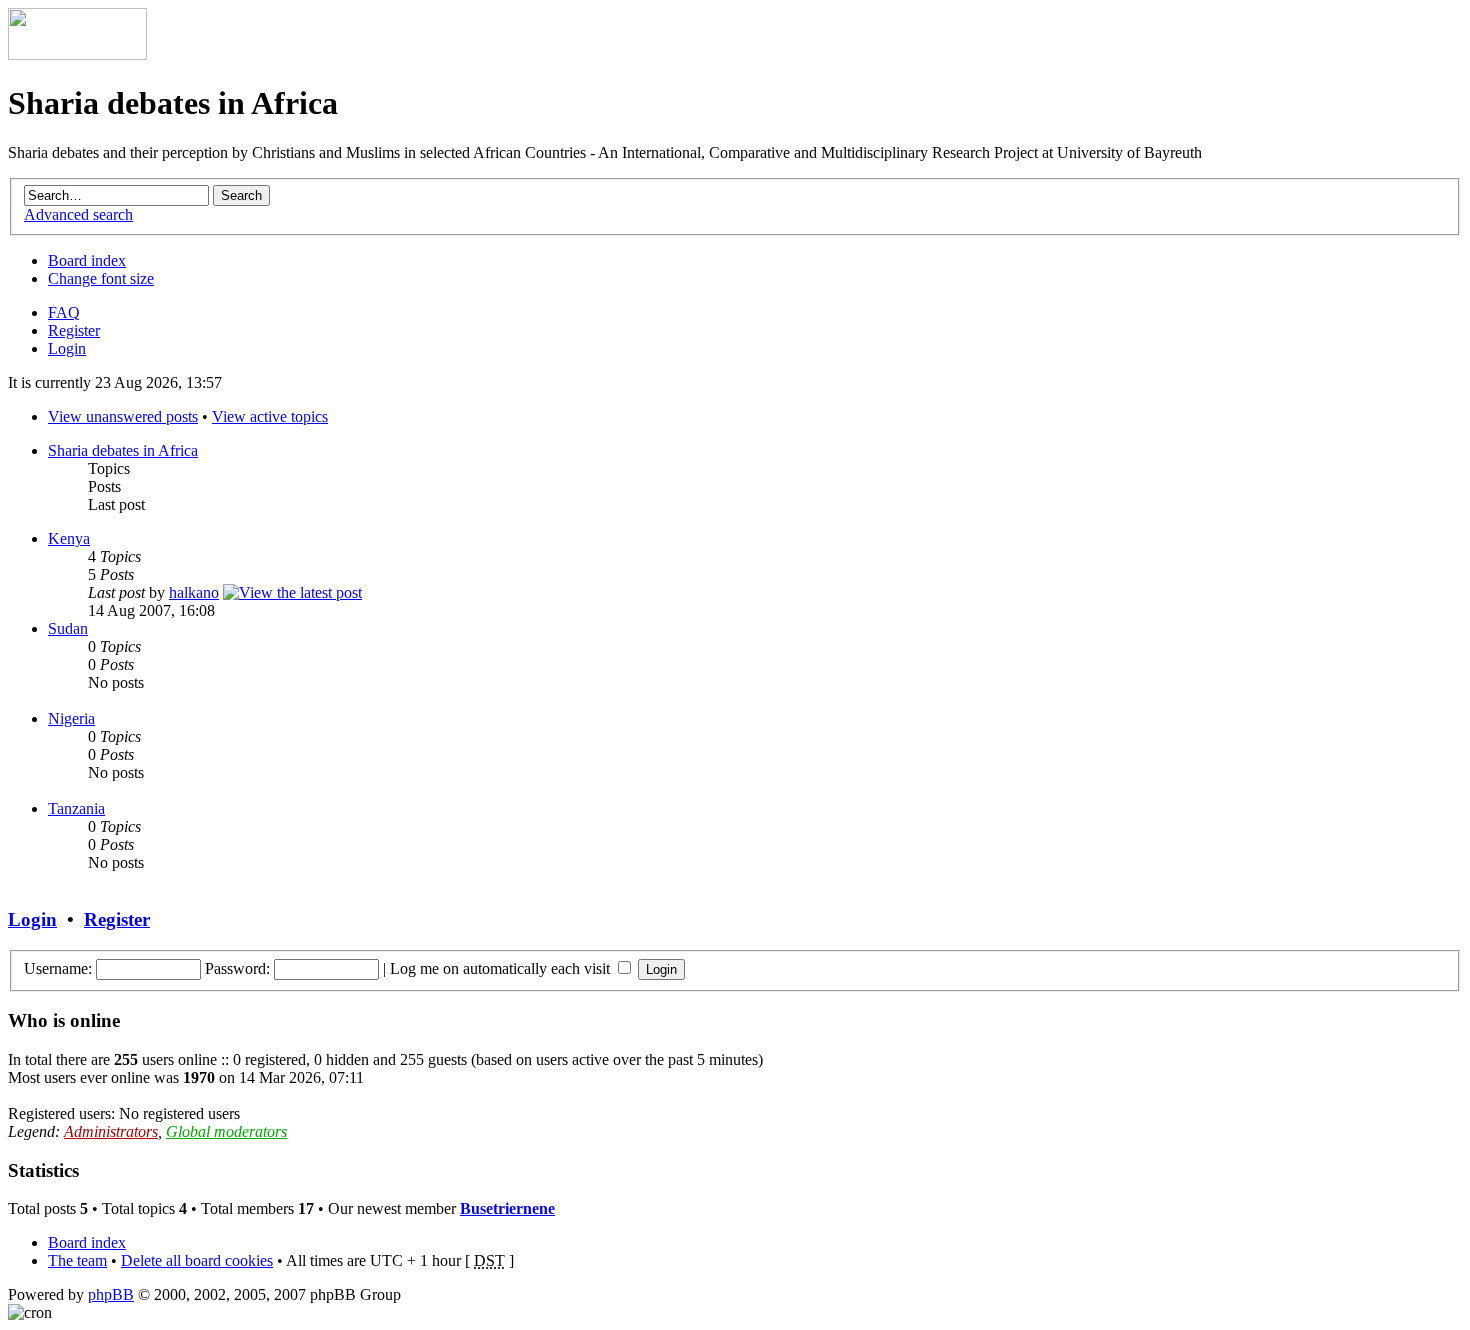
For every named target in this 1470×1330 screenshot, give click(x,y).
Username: (58, 968)
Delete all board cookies (197, 1260)
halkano (194, 592)
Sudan (68, 628)
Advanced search (78, 214)
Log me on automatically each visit (502, 968)
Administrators (111, 1131)
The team (77, 1260)
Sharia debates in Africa (123, 450)
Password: (237, 968)
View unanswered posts (123, 416)
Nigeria (71, 718)
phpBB (111, 1294)
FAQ (64, 312)
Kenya (69, 538)
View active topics (270, 416)
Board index (87, 260)
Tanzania (76, 808)
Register (74, 330)
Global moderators (226, 1131)
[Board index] (77, 54)
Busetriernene (507, 1208)
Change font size (101, 278)
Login (67, 348)
